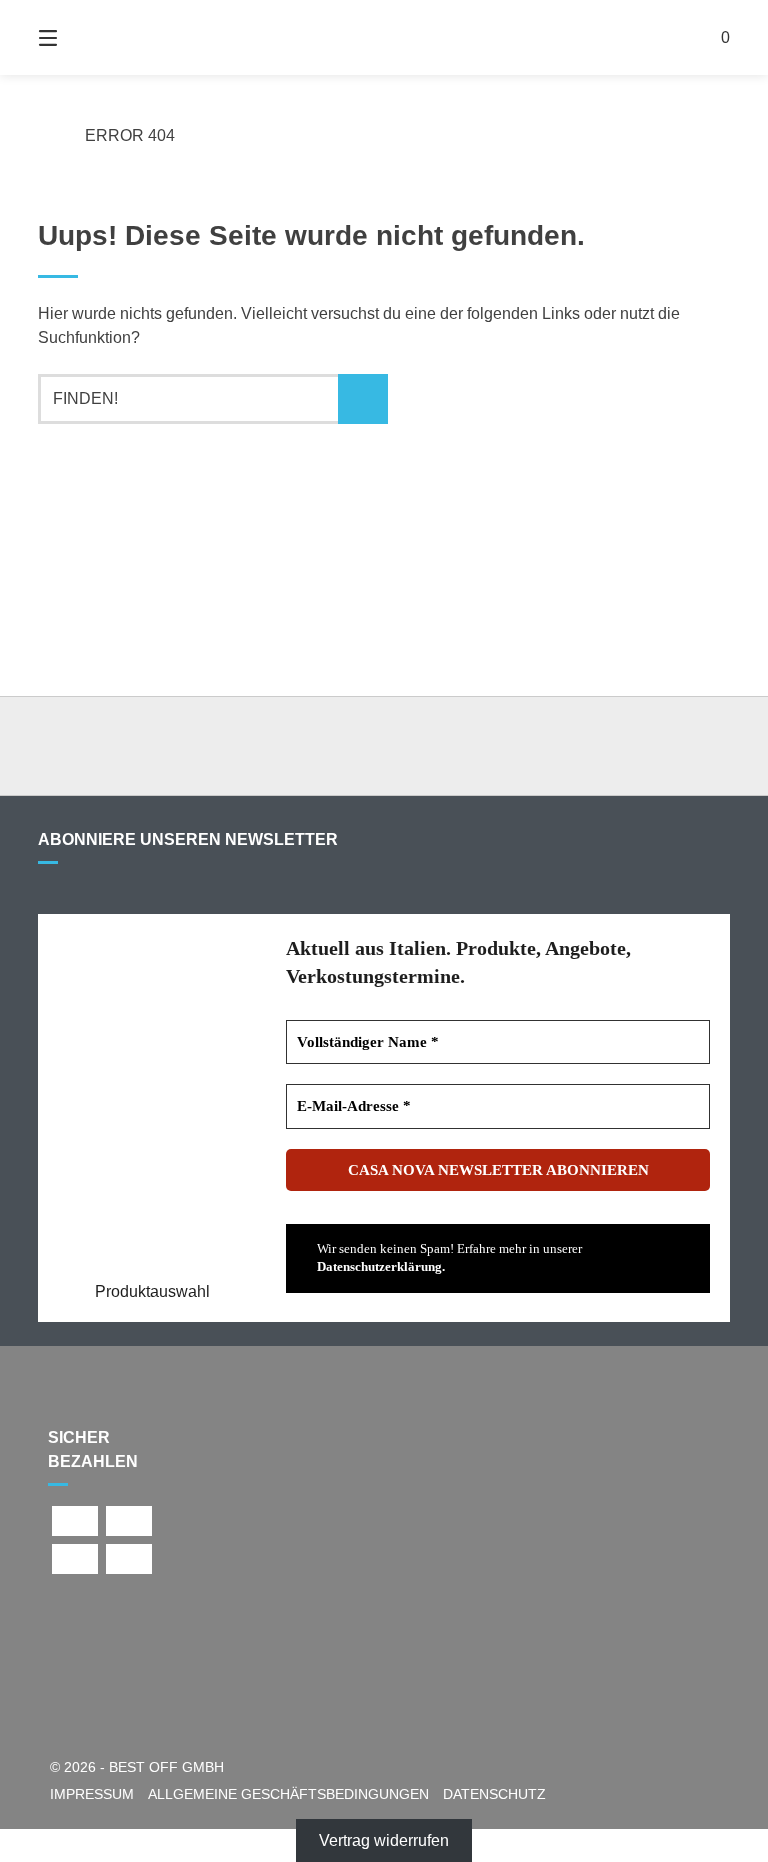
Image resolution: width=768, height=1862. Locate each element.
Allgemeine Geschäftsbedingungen (288, 1794)
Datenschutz (494, 1794)
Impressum (92, 1794)
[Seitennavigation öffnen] (83, 37)
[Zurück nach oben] (384, 746)
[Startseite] (384, 37)
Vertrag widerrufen (384, 1840)
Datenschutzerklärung (379, 1266)
